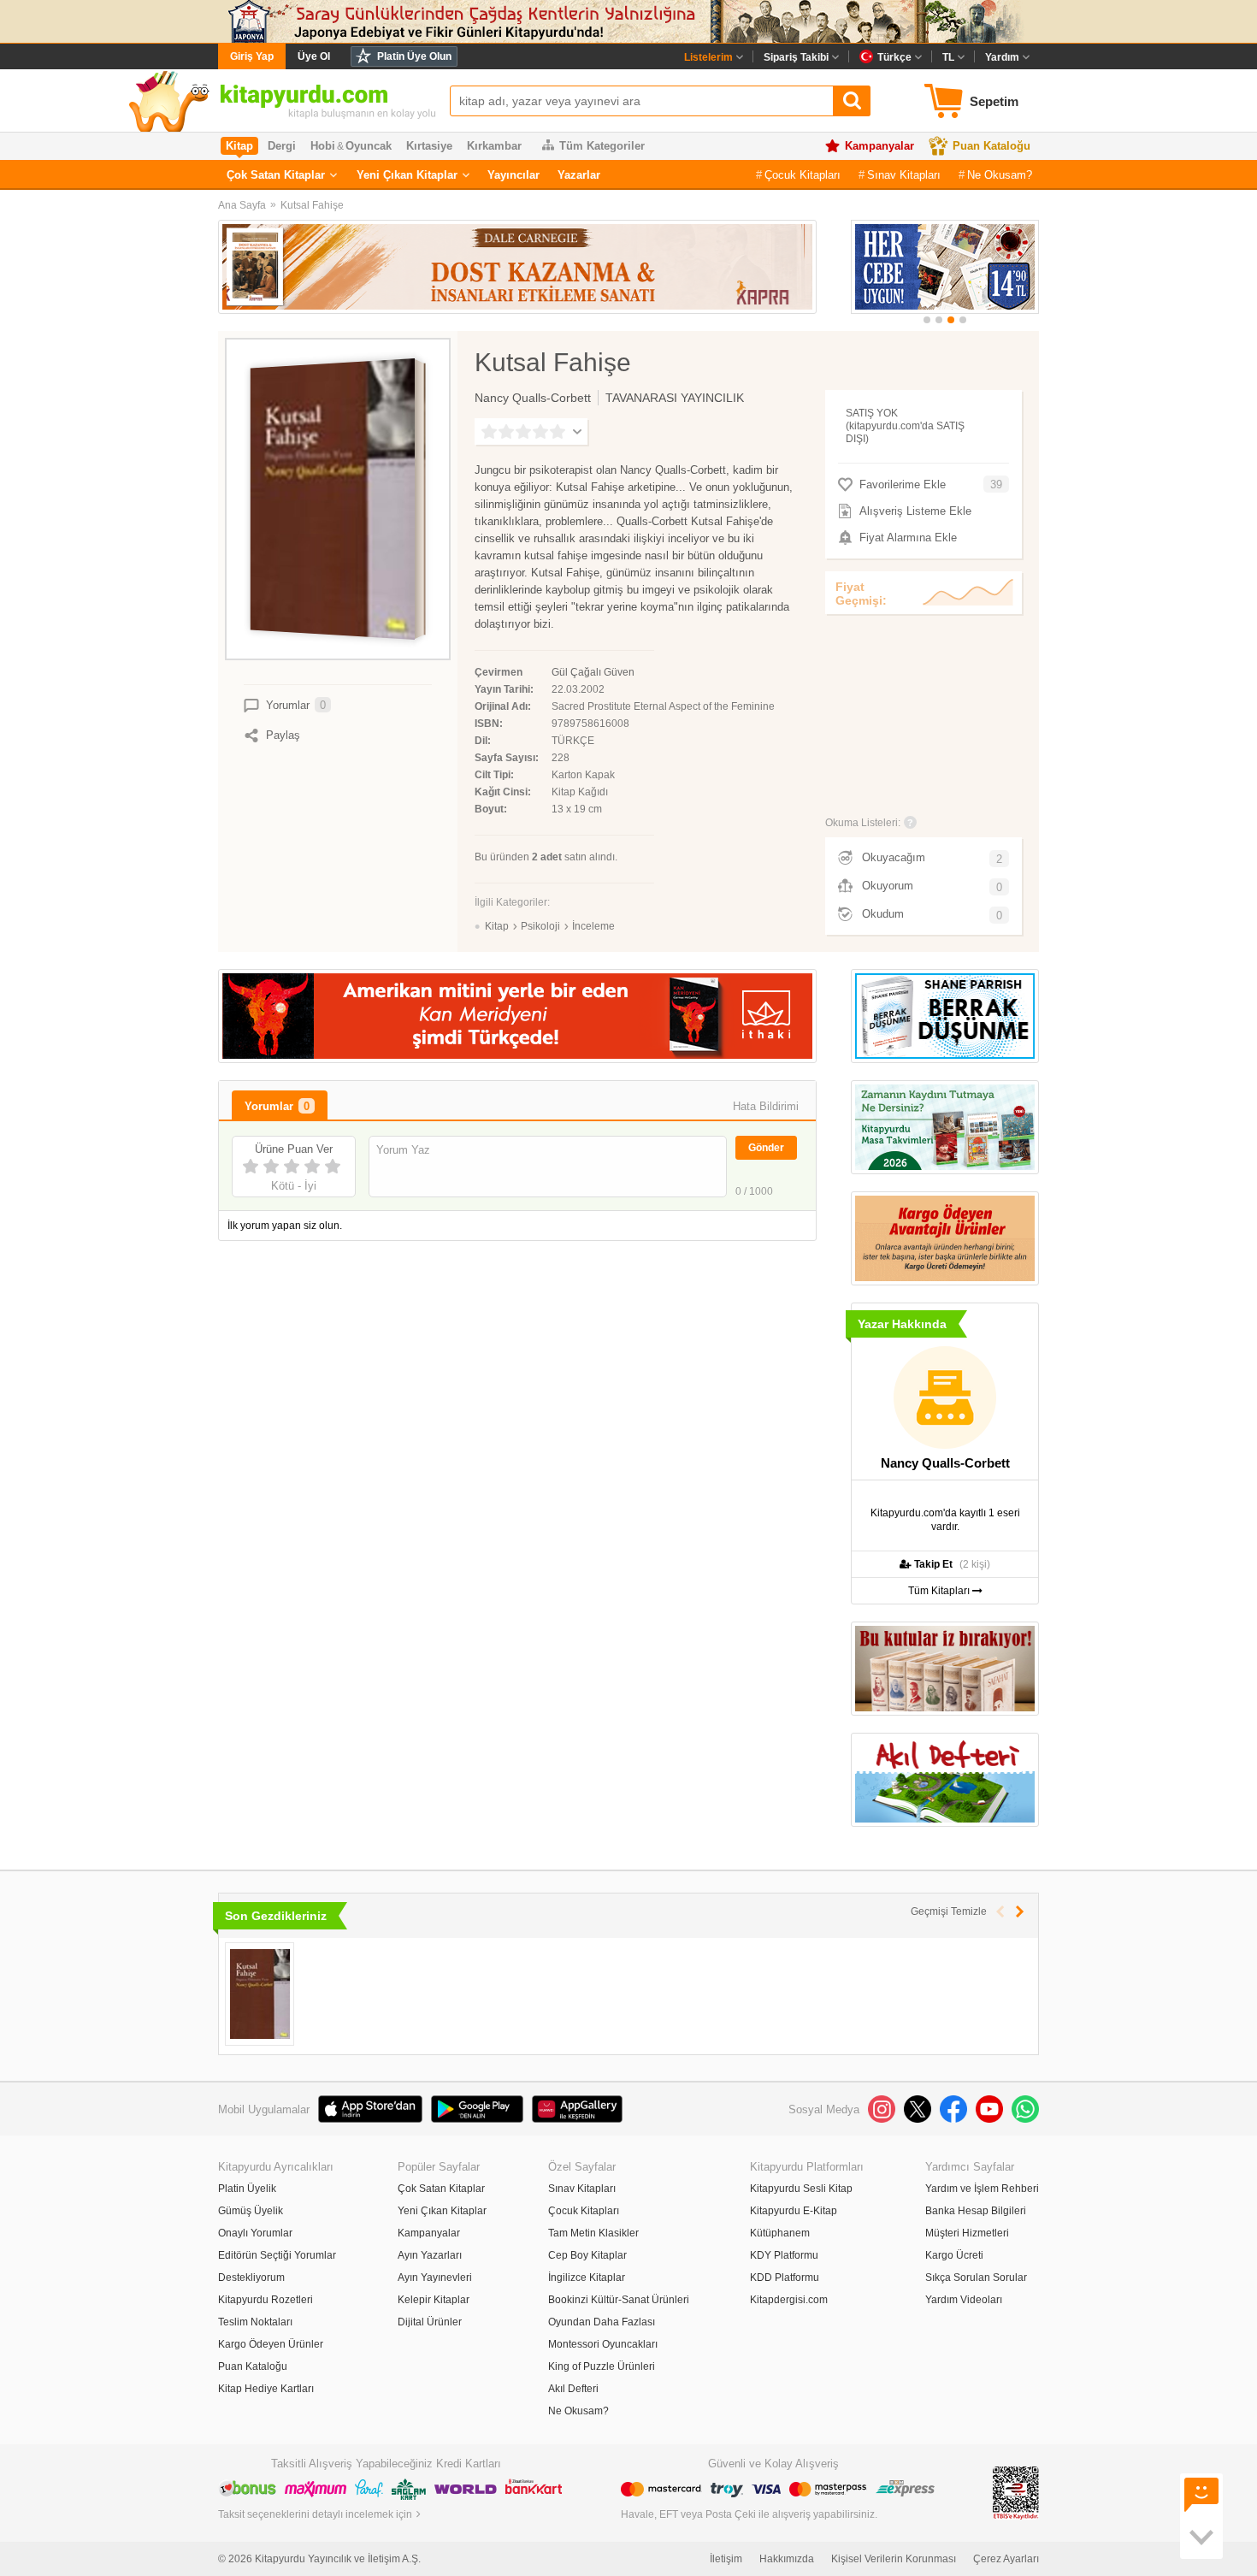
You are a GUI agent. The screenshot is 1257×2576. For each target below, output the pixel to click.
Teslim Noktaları (255, 2322)
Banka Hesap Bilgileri (976, 2211)
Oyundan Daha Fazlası (602, 2322)
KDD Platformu (785, 2278)
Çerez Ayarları (1006, 2559)
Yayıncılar (513, 175)
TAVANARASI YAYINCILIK (675, 398)
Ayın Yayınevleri (435, 2278)
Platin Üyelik (247, 2189)
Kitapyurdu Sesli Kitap (801, 2189)
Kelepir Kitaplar (434, 2300)
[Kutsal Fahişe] (260, 1994)
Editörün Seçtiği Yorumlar (277, 2255)
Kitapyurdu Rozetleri (266, 2300)
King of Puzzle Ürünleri (602, 2366)
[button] (927, 320)
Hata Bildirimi (766, 1106)
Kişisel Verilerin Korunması (894, 2559)
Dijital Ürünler (430, 2322)
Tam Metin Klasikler (593, 2233)
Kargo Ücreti (954, 2255)
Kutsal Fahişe (312, 205)
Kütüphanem (780, 2233)
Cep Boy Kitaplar (587, 2255)
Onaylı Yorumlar (255, 2233)
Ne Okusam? (1000, 175)
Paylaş (283, 735)
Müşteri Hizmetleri (967, 2233)
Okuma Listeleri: (863, 823)
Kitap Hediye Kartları (266, 2389)
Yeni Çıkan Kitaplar (407, 175)
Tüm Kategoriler (602, 146)
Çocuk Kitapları (803, 175)
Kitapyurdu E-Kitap (794, 2211)
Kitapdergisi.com (789, 2300)
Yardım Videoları (964, 2300)
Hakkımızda (787, 2559)
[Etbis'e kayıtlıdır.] (1016, 2492)
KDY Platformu (784, 2255)
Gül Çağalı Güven (593, 672)
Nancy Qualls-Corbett (533, 398)
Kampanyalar (879, 146)
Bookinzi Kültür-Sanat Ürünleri (619, 2300)
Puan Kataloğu (991, 146)
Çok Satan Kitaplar (276, 175)
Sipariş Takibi (796, 57)
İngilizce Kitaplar (587, 2278)
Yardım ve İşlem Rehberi (982, 2189)
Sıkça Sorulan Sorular (976, 2278)
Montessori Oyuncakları (603, 2344)
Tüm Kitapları (940, 1591)
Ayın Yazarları (430, 2255)
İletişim (726, 2559)
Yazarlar (579, 175)
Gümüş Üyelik (251, 2211)
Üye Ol (314, 56)
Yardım (1002, 57)
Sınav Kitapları (904, 175)
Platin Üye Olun (414, 56)
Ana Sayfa (242, 205)
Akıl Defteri (573, 2389)
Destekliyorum (251, 2278)
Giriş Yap (252, 56)
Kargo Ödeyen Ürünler (271, 2344)
